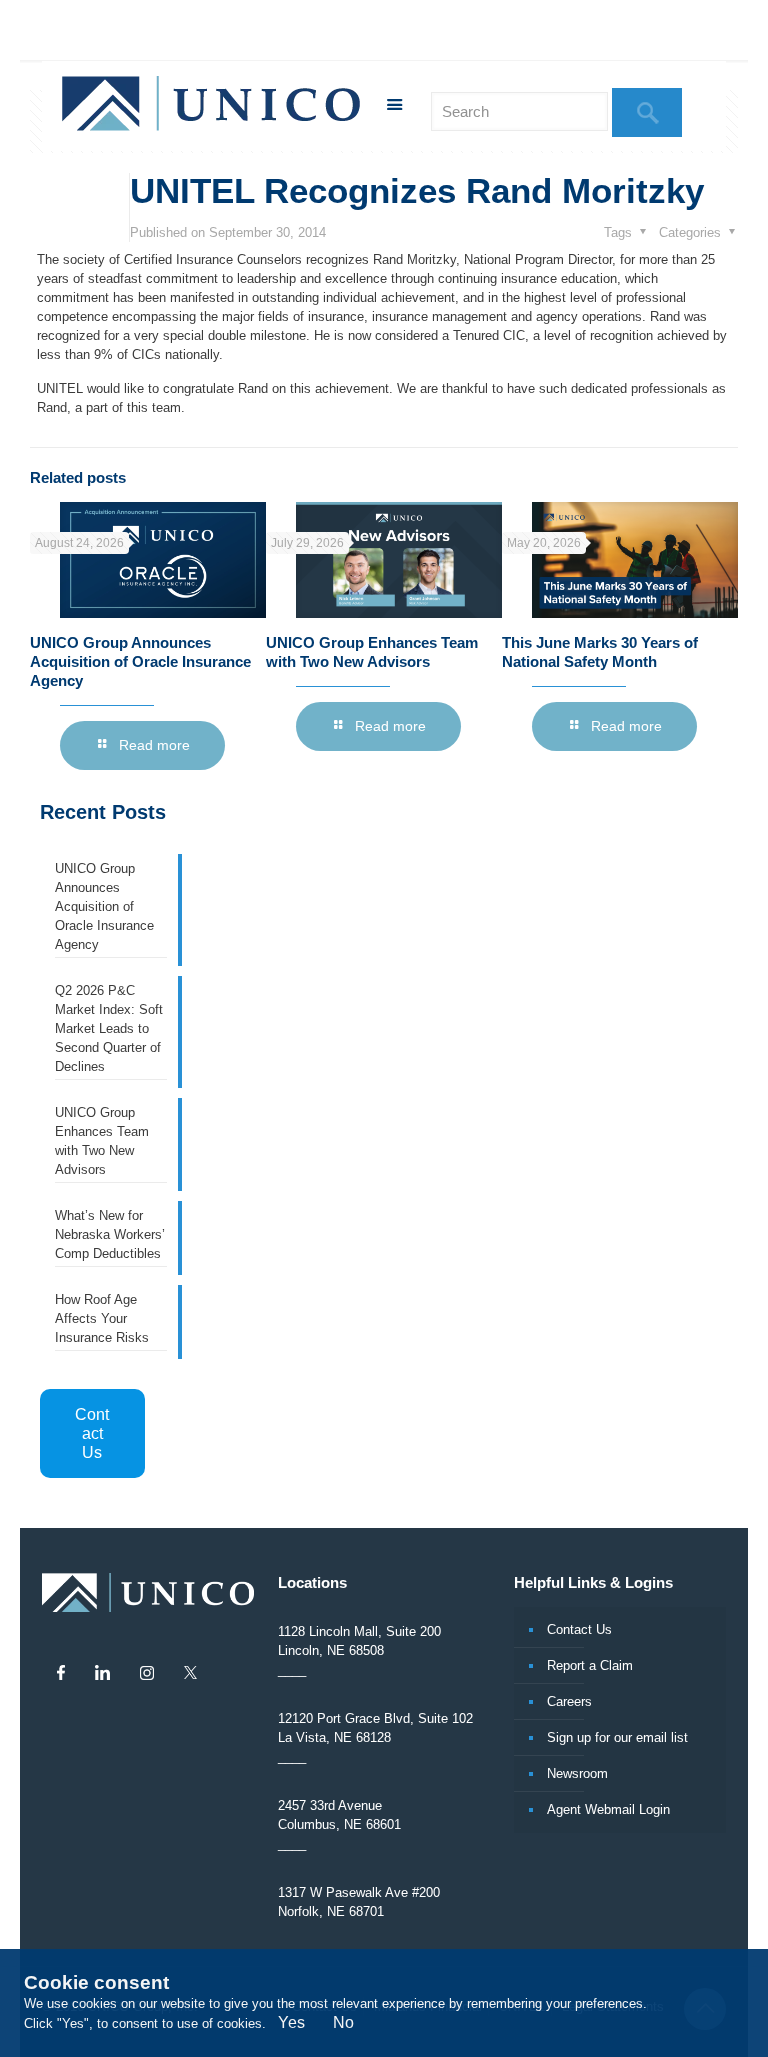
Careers (569, 1701)
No (343, 2022)
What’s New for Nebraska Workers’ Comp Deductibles (110, 1234)
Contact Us (92, 1433)
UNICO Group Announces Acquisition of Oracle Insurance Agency (140, 661)
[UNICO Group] (211, 106)
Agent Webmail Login (608, 1809)
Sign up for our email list (617, 1737)
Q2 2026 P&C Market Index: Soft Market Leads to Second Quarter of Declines (109, 1028)
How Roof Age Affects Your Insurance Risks (102, 1318)
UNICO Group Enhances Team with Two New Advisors (102, 1141)
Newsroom (577, 1773)
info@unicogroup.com (480, 30)
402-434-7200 (353, 30)
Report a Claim (590, 1665)
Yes (291, 2022)
